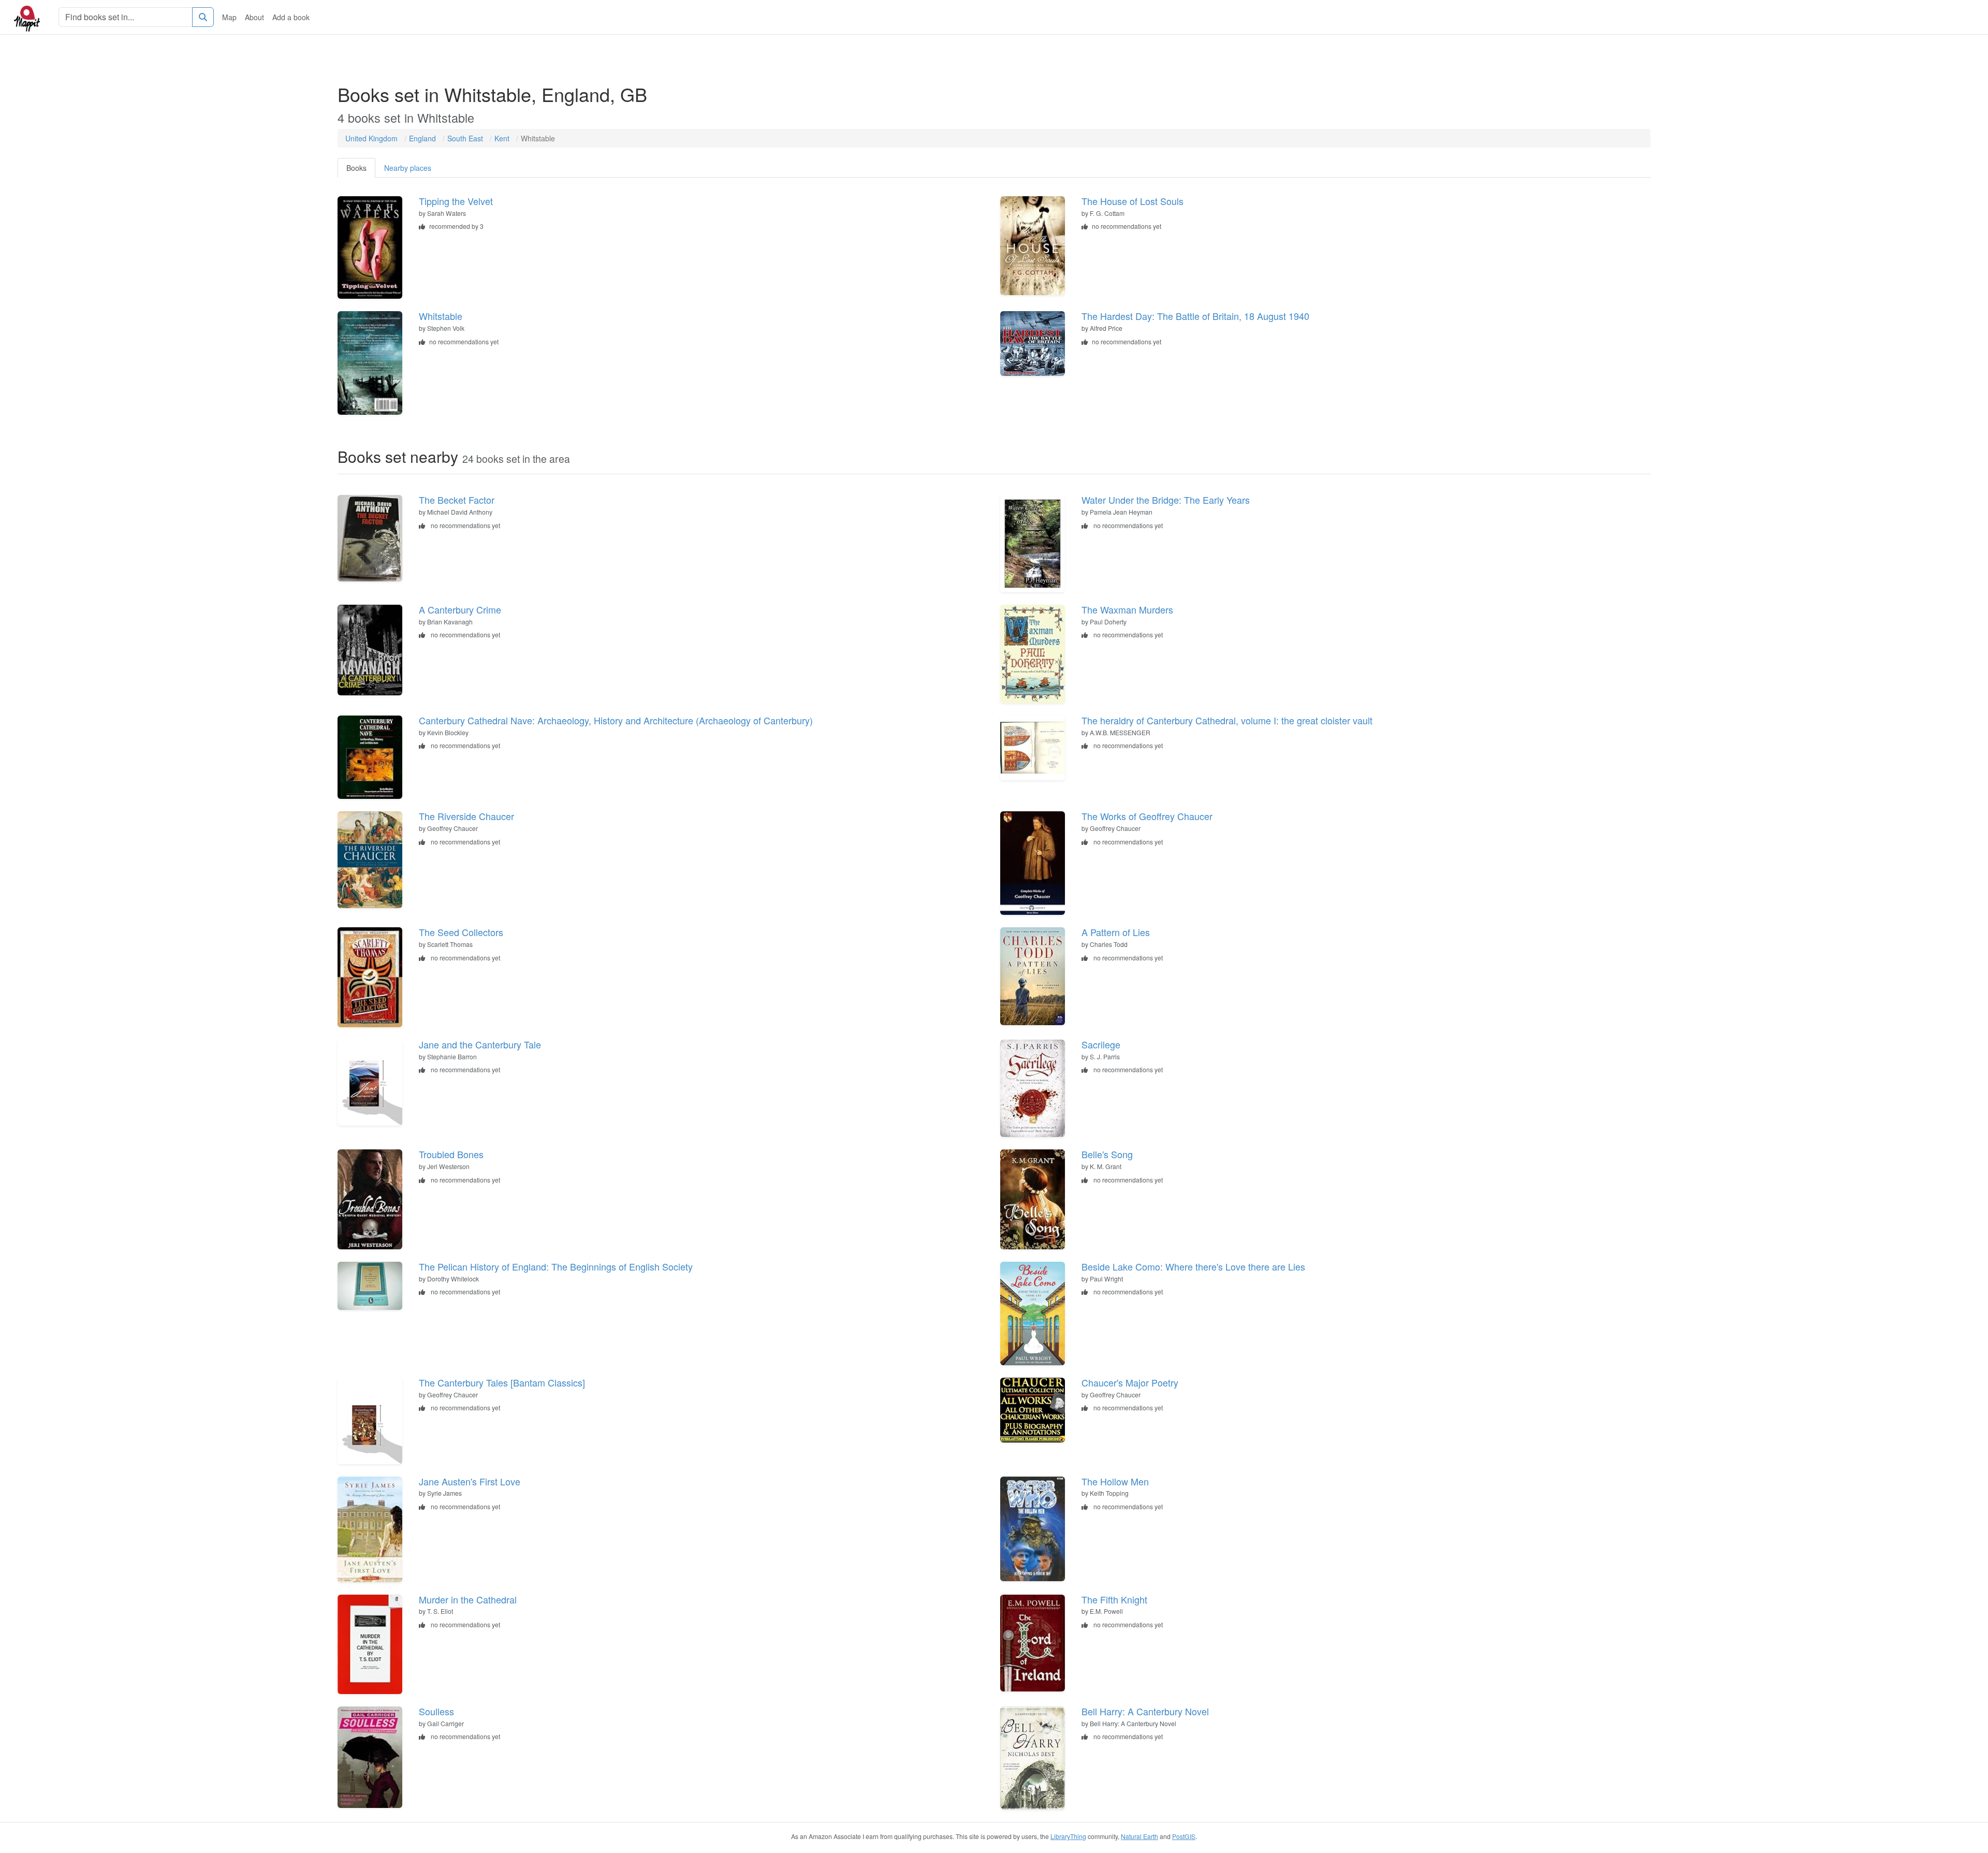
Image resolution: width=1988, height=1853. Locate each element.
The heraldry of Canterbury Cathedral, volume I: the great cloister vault (1227, 720)
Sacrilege (1101, 1044)
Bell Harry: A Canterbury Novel (1145, 1711)
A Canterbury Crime (460, 609)
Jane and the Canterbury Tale (480, 1044)
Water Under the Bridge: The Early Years (1166, 500)
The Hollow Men (1115, 1481)
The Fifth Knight (1114, 1599)
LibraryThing (1068, 1836)
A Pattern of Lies (1116, 932)
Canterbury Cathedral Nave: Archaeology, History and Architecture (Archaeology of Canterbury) (616, 720)
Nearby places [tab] (408, 168)
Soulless (436, 1711)
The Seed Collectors (461, 932)
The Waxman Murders (1127, 609)
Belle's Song (1107, 1154)
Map (229, 17)
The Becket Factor (457, 500)
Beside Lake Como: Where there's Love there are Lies (1193, 1266)
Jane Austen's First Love (470, 1481)
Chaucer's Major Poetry (1130, 1382)
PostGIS (1184, 1836)
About (254, 17)
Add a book (291, 17)
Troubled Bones (451, 1154)
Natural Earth (1139, 1836)
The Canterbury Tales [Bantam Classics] (502, 1382)
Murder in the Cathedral (468, 1599)
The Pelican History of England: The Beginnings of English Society (556, 1266)
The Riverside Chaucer (466, 816)
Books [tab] (356, 168)
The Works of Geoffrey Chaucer (1147, 816)
